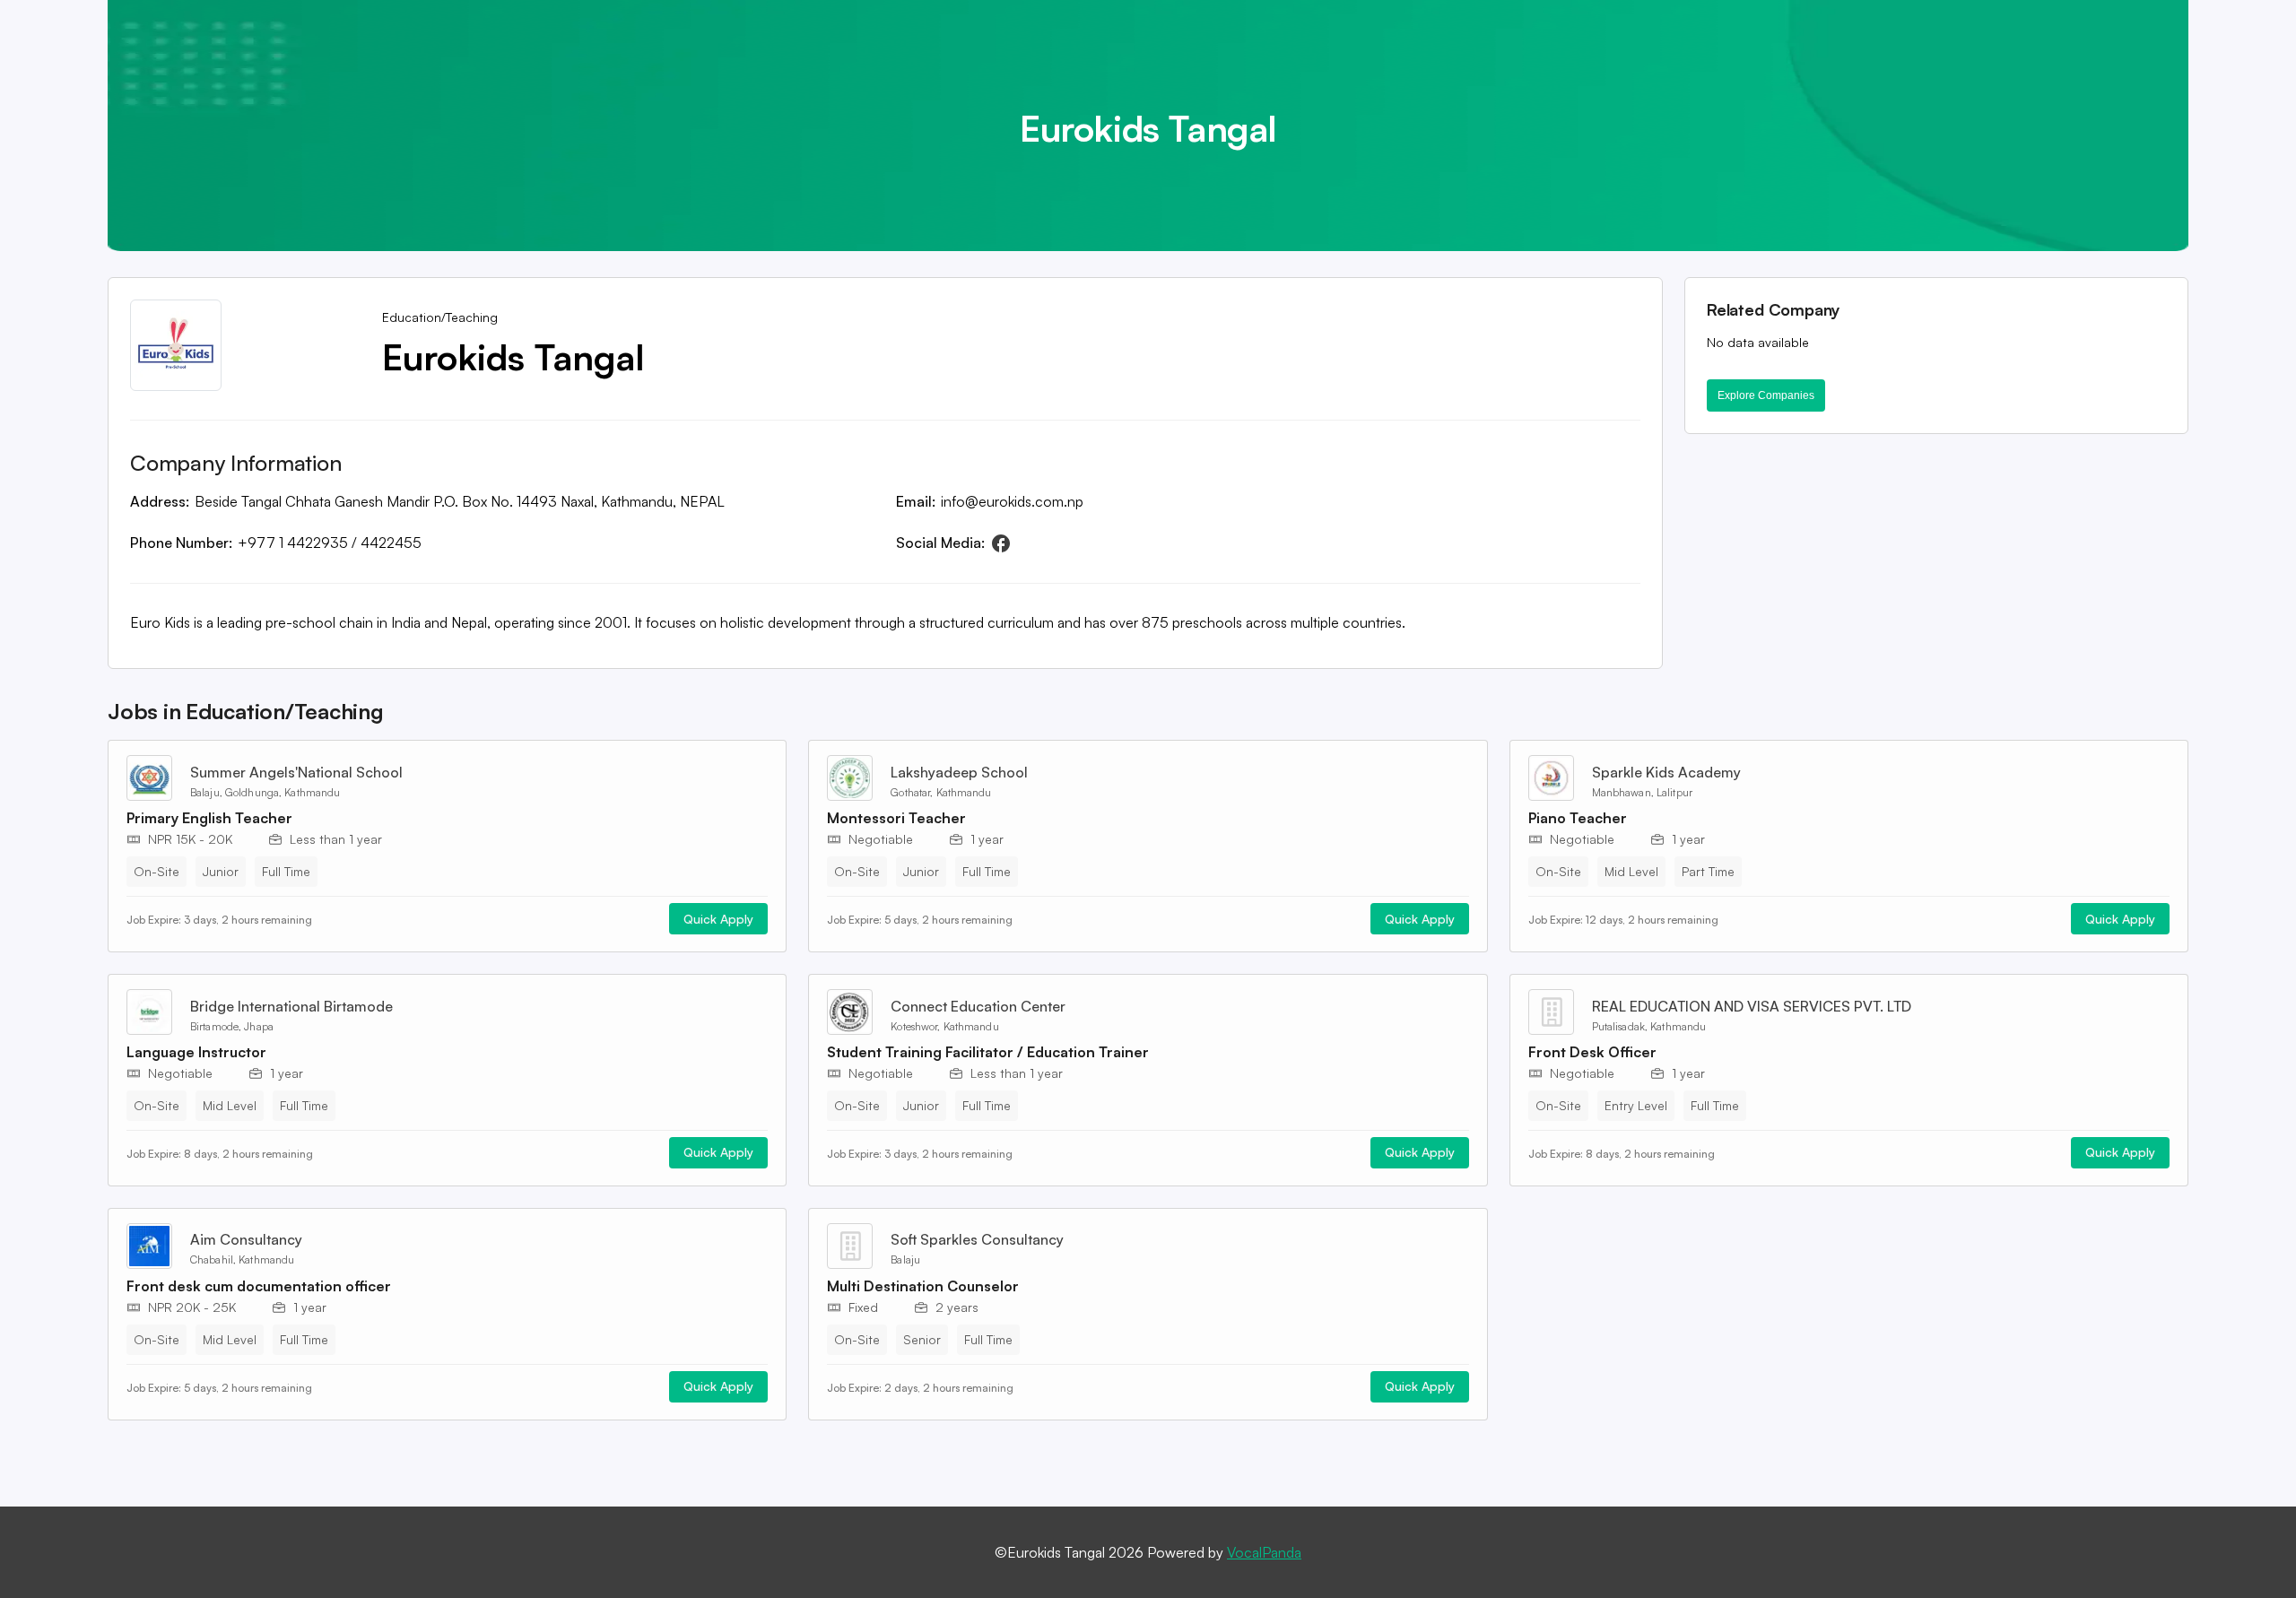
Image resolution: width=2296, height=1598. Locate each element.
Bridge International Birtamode (291, 1006)
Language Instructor (196, 1052)
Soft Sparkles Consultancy (977, 1239)
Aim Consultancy (246, 1239)
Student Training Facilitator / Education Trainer (988, 1052)
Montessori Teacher (896, 818)
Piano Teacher (1578, 818)
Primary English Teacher (209, 818)
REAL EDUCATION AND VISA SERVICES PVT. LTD (1752, 1006)
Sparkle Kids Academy (1666, 772)
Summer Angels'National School (296, 772)
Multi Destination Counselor (923, 1286)
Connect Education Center (978, 1006)
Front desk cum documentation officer (259, 1286)
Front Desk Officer (1592, 1052)
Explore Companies (1766, 395)
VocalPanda (1264, 1552)
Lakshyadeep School (959, 772)
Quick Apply (718, 919)
